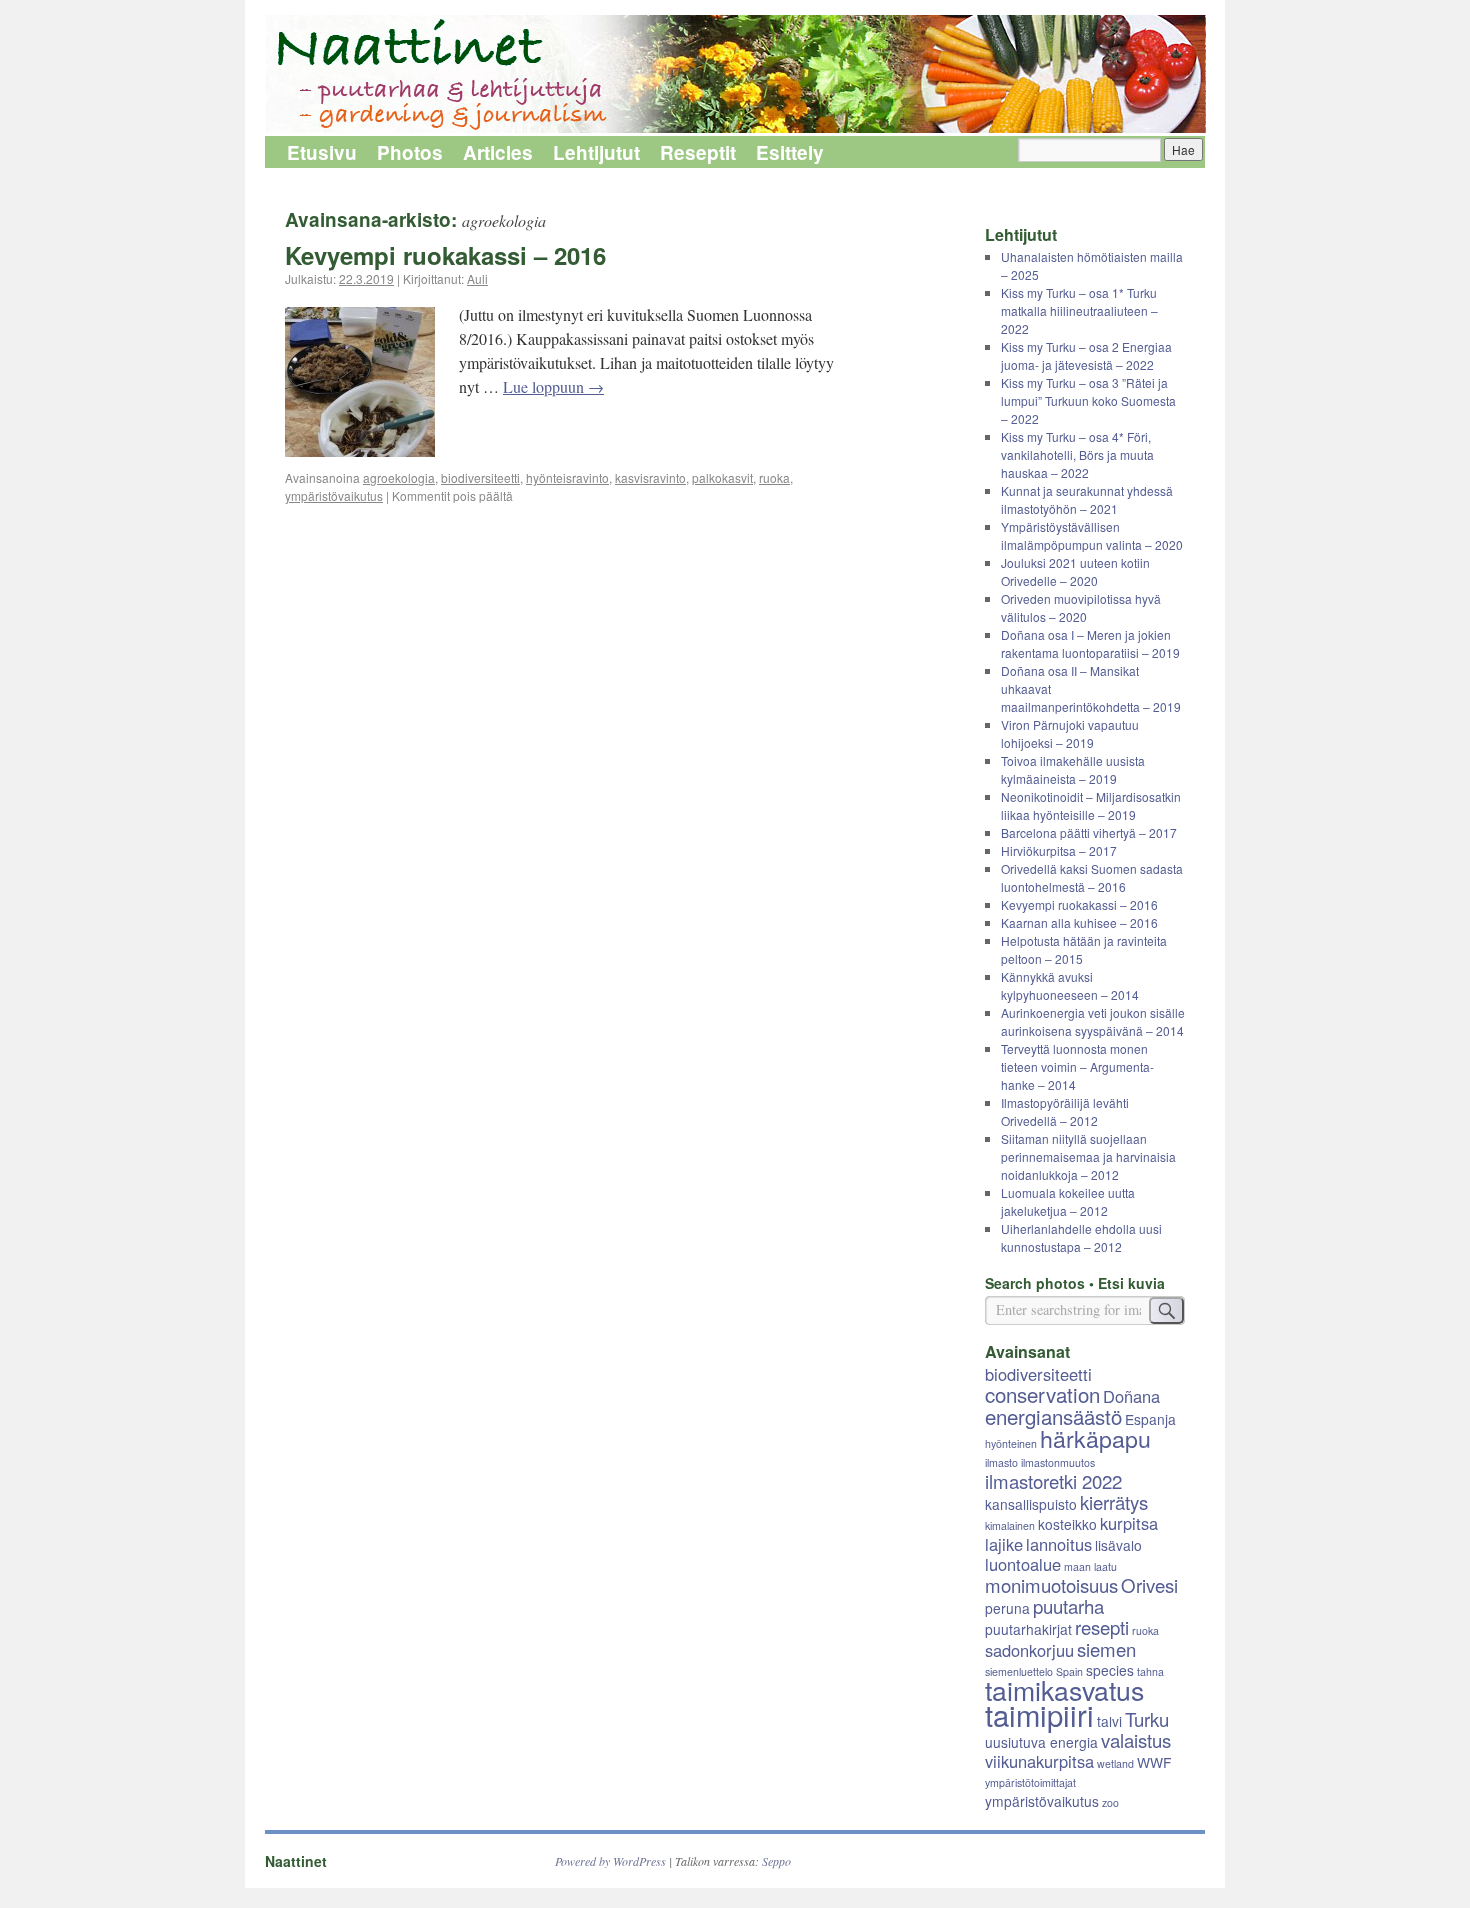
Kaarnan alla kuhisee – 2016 (1079, 922)
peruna (1007, 1608)
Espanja (1150, 1419)
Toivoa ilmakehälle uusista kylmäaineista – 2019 (1073, 769)
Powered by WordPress (610, 1861)
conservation (1042, 1394)
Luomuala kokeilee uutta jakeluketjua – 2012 (1068, 1201)
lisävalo (1118, 1545)
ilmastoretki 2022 (1053, 1481)
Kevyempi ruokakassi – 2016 (445, 255)
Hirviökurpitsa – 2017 (1059, 850)
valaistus (1136, 1740)
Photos (410, 152)
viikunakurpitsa (1039, 1761)
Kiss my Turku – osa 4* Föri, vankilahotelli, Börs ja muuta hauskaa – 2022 (1077, 454)
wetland (1115, 1763)
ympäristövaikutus (334, 495)
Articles (498, 152)
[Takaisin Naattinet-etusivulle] (735, 75)
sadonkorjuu (1029, 1650)
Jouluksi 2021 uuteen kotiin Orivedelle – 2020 (1075, 571)
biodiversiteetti (480, 477)
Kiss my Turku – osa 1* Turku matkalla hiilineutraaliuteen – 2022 (1079, 310)
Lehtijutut (596, 152)
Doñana (1131, 1396)
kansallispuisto (1031, 1504)
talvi (1109, 1721)
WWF (1154, 1762)
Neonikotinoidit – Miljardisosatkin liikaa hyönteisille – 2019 (1091, 805)
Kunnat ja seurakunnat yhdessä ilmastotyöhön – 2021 (1087, 499)
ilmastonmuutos (1058, 1462)
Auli (477, 278)
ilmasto (1001, 1462)
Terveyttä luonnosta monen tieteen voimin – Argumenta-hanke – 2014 (1077, 1066)
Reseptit (698, 152)
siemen (1106, 1649)
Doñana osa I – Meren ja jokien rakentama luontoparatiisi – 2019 (1090, 643)
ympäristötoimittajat (1030, 1782)
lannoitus (1059, 1544)
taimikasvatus (1064, 1689)
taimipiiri (1039, 1714)
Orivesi (1149, 1585)
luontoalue (1023, 1564)
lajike (1004, 1544)
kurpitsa (1129, 1523)
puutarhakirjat (1028, 1629)
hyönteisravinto (567, 477)
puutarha (1068, 1606)
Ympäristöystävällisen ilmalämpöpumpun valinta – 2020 (1092, 535)
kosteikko (1067, 1524)
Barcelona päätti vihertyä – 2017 (1089, 832)
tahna (1150, 1671)
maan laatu (1090, 1566)
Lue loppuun (553, 386)
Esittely (790, 152)
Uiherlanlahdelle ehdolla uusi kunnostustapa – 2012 (1081, 1237)
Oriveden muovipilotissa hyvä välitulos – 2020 (1081, 607)
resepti (1102, 1627)
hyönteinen (1011, 1443)
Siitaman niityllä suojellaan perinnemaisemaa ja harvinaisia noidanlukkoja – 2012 (1088, 1156)
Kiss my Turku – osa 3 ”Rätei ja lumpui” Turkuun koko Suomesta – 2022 (1088, 400)
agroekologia (399, 477)
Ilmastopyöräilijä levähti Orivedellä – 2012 (1065, 1111)
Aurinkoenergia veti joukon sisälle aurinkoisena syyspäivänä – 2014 (1093, 1021)
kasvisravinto (650, 477)
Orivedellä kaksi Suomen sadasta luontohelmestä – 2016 (1092, 877)
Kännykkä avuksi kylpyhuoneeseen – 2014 (1070, 985)
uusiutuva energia (1041, 1742)
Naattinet (296, 1861)
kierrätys (1114, 1502)
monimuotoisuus (1051, 1585)
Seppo (776, 1861)
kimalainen (1010, 1525)
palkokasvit (722, 477)
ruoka (774, 477)
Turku (1147, 1719)
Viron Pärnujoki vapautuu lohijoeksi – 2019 (1070, 733)
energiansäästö (1053, 1416)
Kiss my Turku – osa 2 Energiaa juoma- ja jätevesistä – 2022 (1086, 355)
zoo (1110, 1802)
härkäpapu (1095, 1438)
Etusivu (322, 152)
